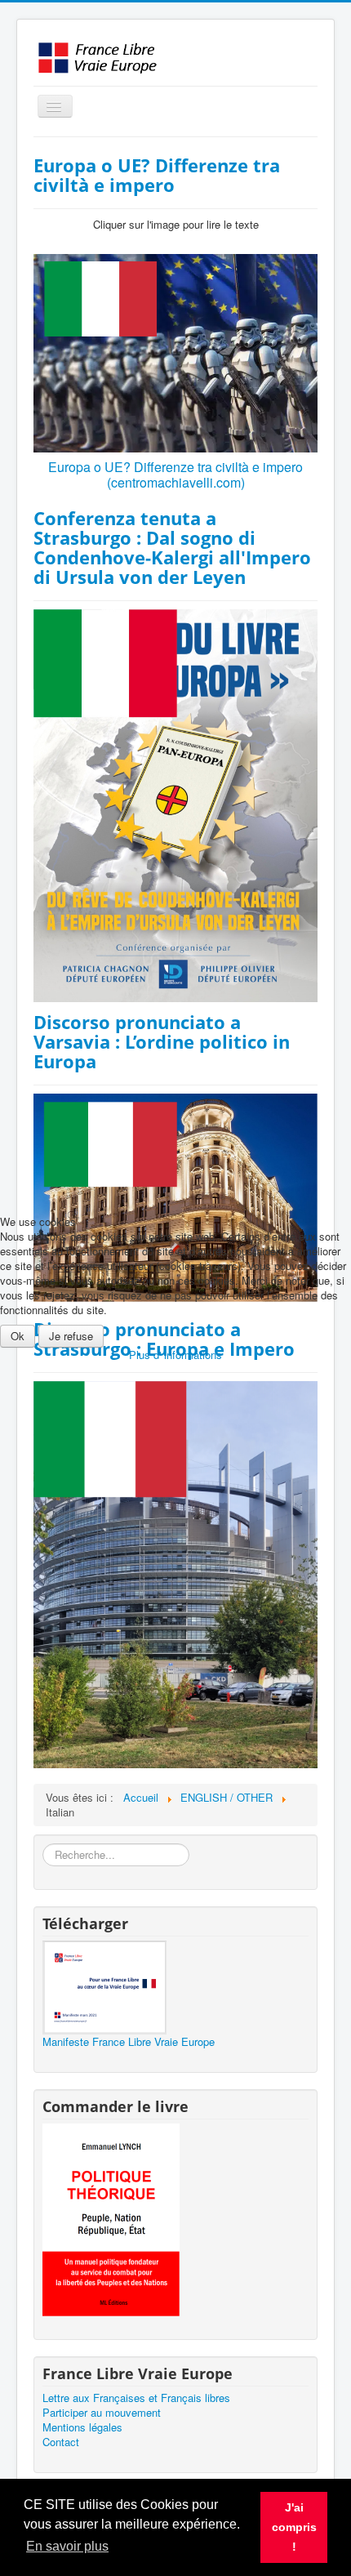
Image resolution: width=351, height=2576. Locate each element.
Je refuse (71, 1336)
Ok (18, 1336)
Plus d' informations (175, 1355)
